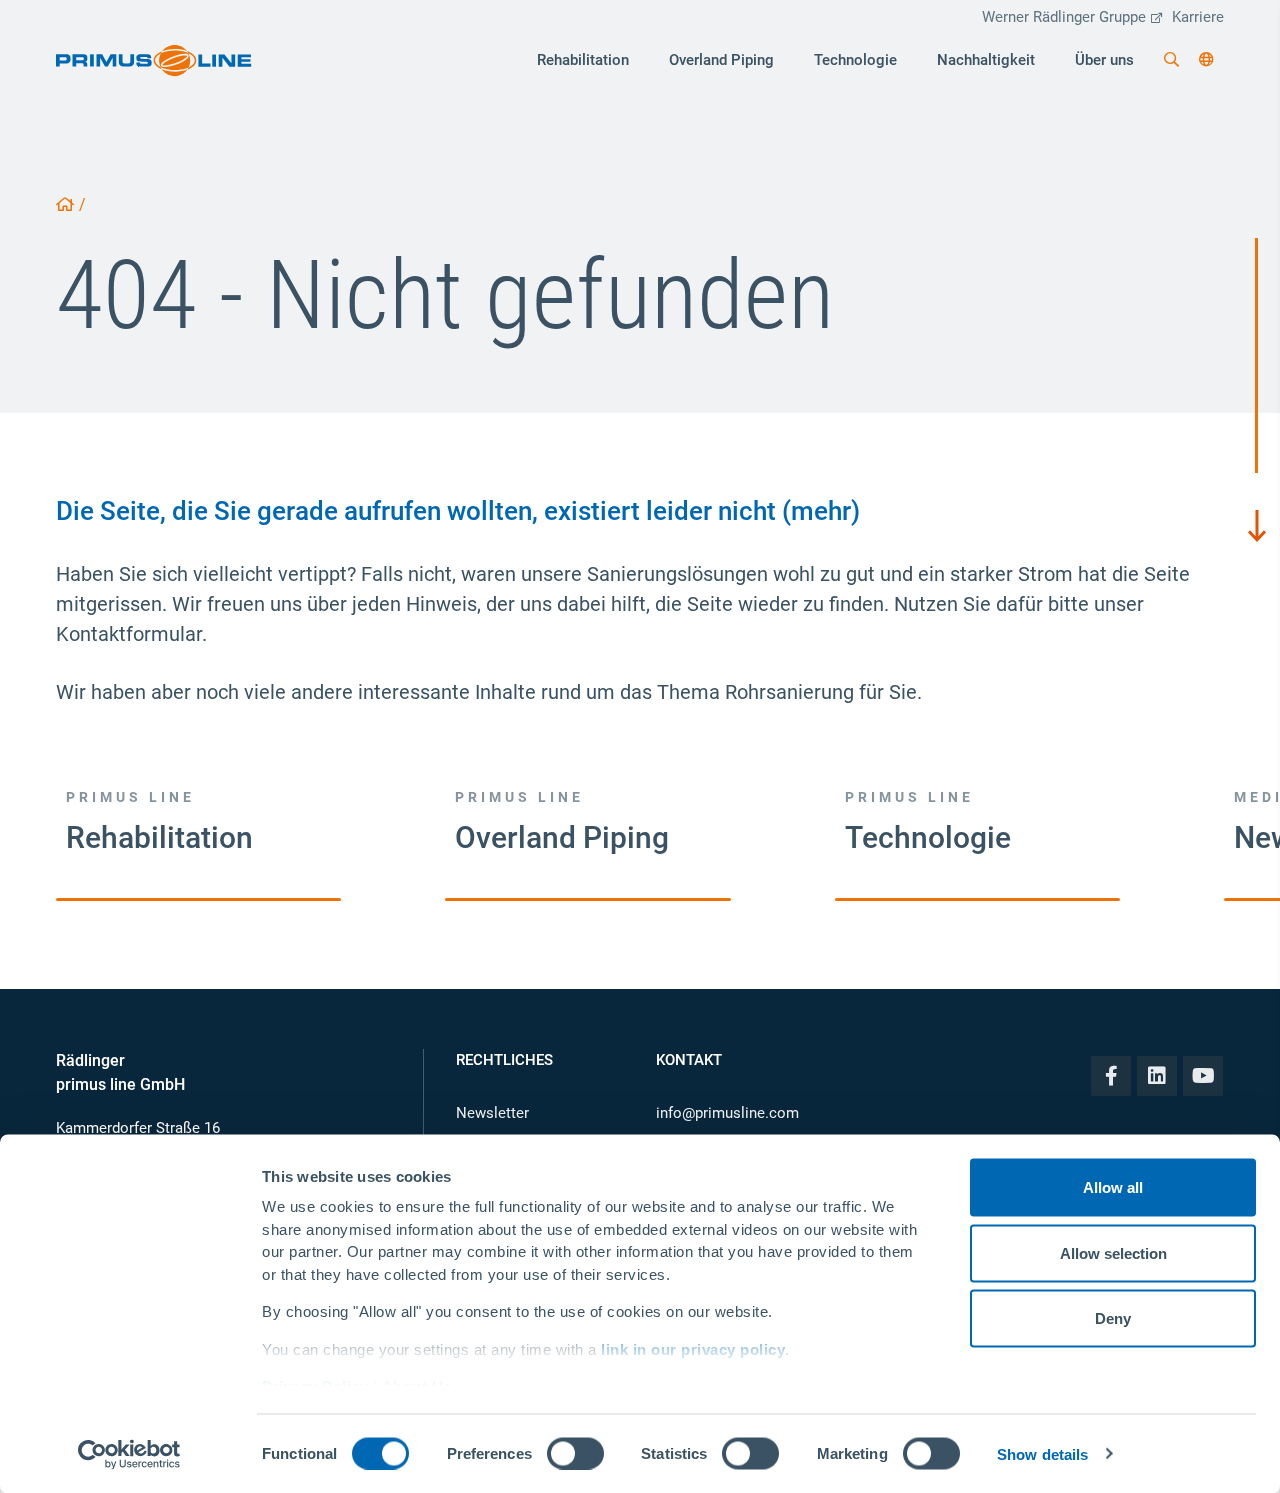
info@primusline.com (727, 1113)
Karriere (1198, 17)
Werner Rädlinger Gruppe (1064, 17)
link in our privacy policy (693, 1348)
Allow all (1113, 1187)
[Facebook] (1111, 1076)
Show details (1042, 1453)
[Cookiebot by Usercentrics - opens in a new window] (129, 1454)
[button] (1206, 60)
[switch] (575, 1453)
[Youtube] (1203, 1076)
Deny (1113, 1318)
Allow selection (1113, 1252)
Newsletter (492, 1113)
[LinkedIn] (1157, 1076)
